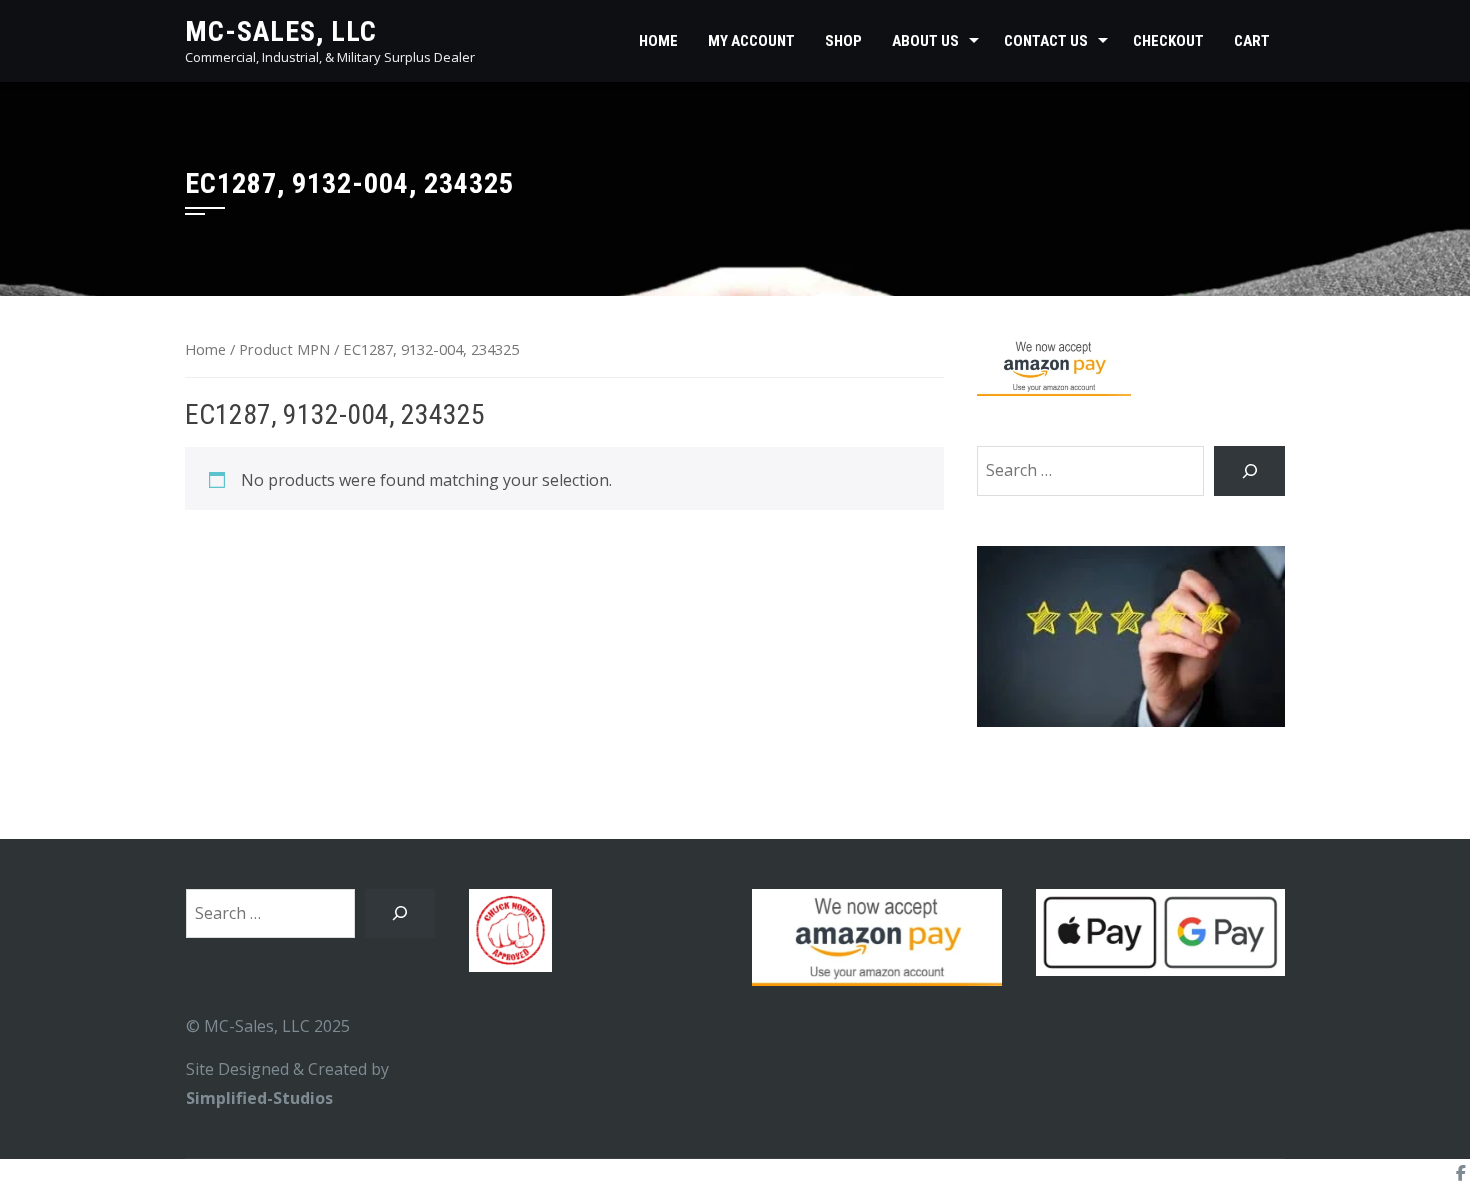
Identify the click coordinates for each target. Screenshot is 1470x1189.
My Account (751, 41)
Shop (843, 41)
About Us (925, 41)
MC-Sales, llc (281, 31)
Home (658, 41)
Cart (1252, 41)
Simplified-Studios (259, 1098)
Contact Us (1046, 41)
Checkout (1168, 41)
